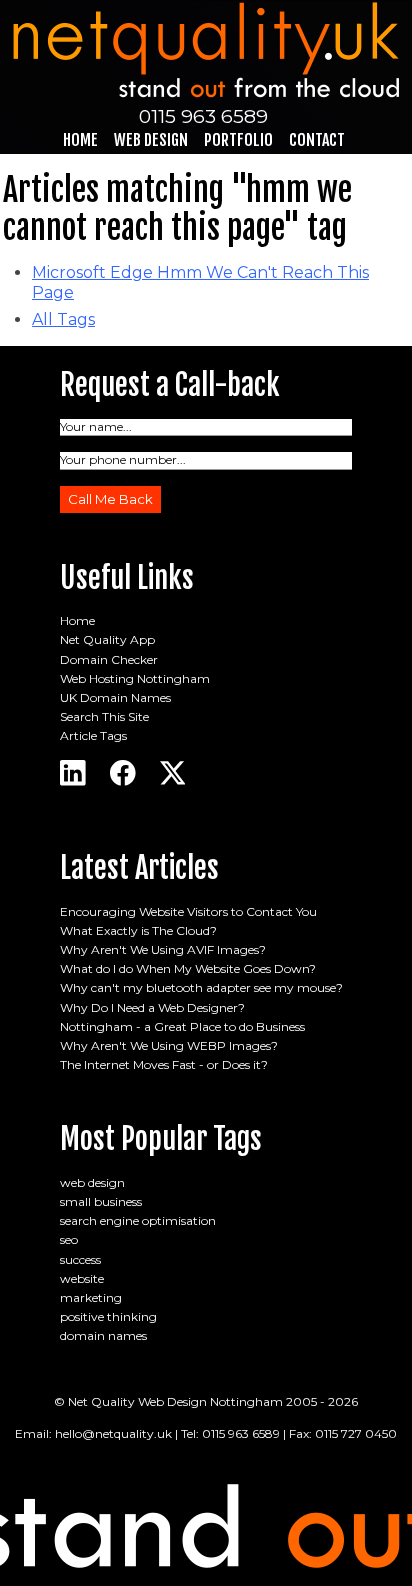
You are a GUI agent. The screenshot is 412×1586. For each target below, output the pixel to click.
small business (101, 1201)
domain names (103, 1335)
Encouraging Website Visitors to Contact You (188, 911)
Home (80, 140)
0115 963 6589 (203, 116)
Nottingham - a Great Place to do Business (182, 1026)
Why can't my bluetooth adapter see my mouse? (201, 987)
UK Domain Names (115, 697)
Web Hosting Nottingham (135, 678)
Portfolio (238, 140)
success (80, 1259)
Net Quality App (107, 639)
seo (69, 1239)
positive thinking (108, 1316)
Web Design (151, 140)
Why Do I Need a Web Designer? (152, 1007)
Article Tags (93, 735)
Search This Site (104, 716)
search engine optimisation (138, 1220)
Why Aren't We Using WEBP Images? (169, 1045)
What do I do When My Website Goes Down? (188, 968)
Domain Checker (109, 659)
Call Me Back (110, 499)
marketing (91, 1297)
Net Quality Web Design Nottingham (175, 1401)
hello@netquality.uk (113, 1433)
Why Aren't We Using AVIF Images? (163, 949)
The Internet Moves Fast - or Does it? (164, 1064)
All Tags (63, 319)
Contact (317, 140)
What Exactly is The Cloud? (138, 930)
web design (92, 1182)
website (82, 1278)
